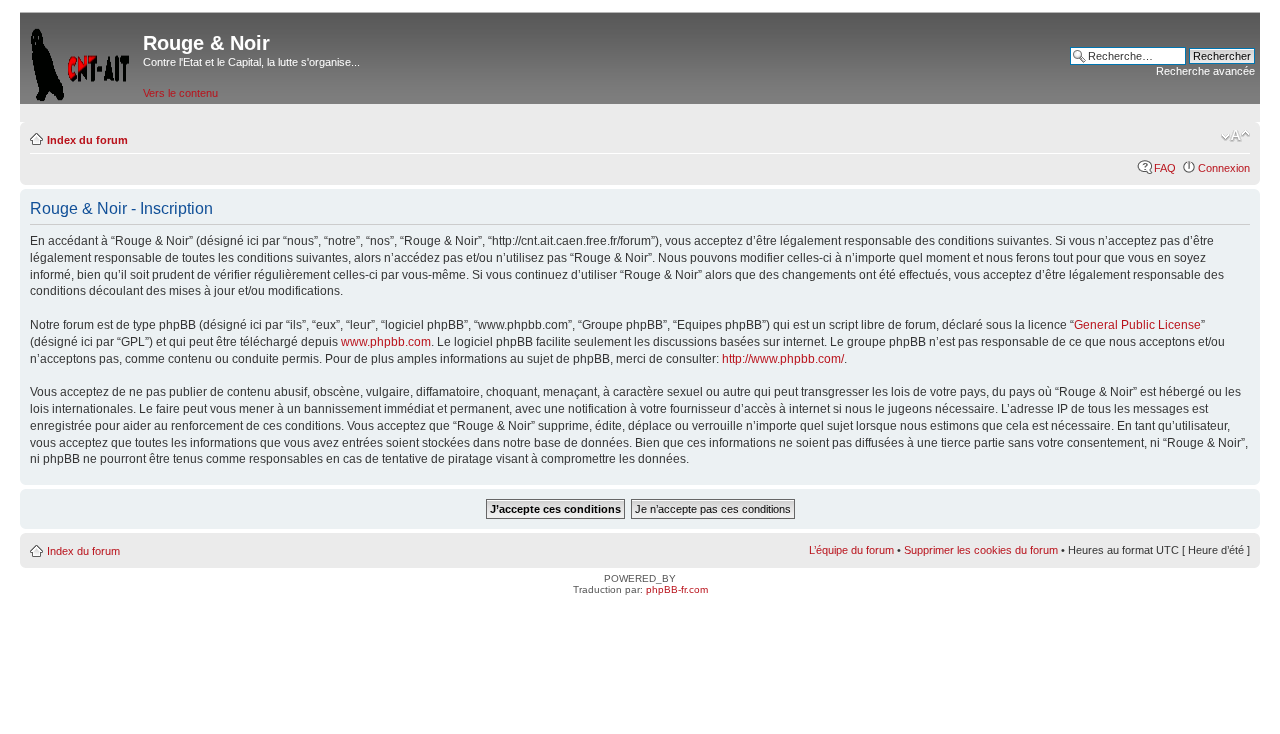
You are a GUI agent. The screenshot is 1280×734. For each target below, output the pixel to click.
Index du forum (87, 140)
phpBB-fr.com (677, 589)
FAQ (1165, 168)
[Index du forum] (81, 60)
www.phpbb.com (386, 342)
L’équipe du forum (851, 550)
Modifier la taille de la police (1235, 136)
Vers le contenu (180, 93)
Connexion (1224, 168)
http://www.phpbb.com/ (783, 359)
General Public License (1137, 325)
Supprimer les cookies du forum (981, 550)
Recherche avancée (1205, 71)
